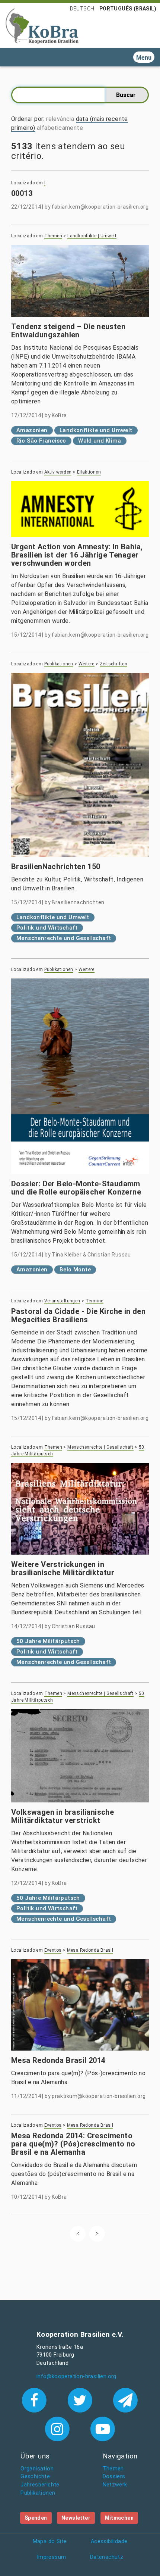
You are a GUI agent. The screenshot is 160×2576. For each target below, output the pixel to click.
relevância (60, 119)
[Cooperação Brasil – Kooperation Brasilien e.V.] (42, 25)
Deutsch (82, 9)
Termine (95, 1301)
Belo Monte (75, 1270)
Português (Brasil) (128, 9)
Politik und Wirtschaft (47, 928)
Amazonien (32, 430)
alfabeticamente (60, 128)
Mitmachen (119, 2518)
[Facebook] (36, 2399)
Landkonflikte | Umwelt (92, 236)
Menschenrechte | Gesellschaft (100, 1447)
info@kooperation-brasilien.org (76, 2377)
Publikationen (59, 664)
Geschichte (35, 2477)
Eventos (53, 1950)
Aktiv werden (58, 472)
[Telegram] (126, 2399)
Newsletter (76, 2518)
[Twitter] (81, 2399)
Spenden (36, 2518)
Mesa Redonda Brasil (90, 1950)
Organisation (37, 2469)
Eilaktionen (89, 472)
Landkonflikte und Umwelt (96, 430)
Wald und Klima (100, 441)
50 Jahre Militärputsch (48, 1641)
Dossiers (114, 2477)
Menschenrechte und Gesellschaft (64, 938)
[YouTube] (103, 2428)
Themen (53, 236)
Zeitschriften (113, 664)
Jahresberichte (40, 2485)
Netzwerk (115, 2485)
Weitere (87, 664)
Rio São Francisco (41, 441)
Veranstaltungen (62, 1301)
